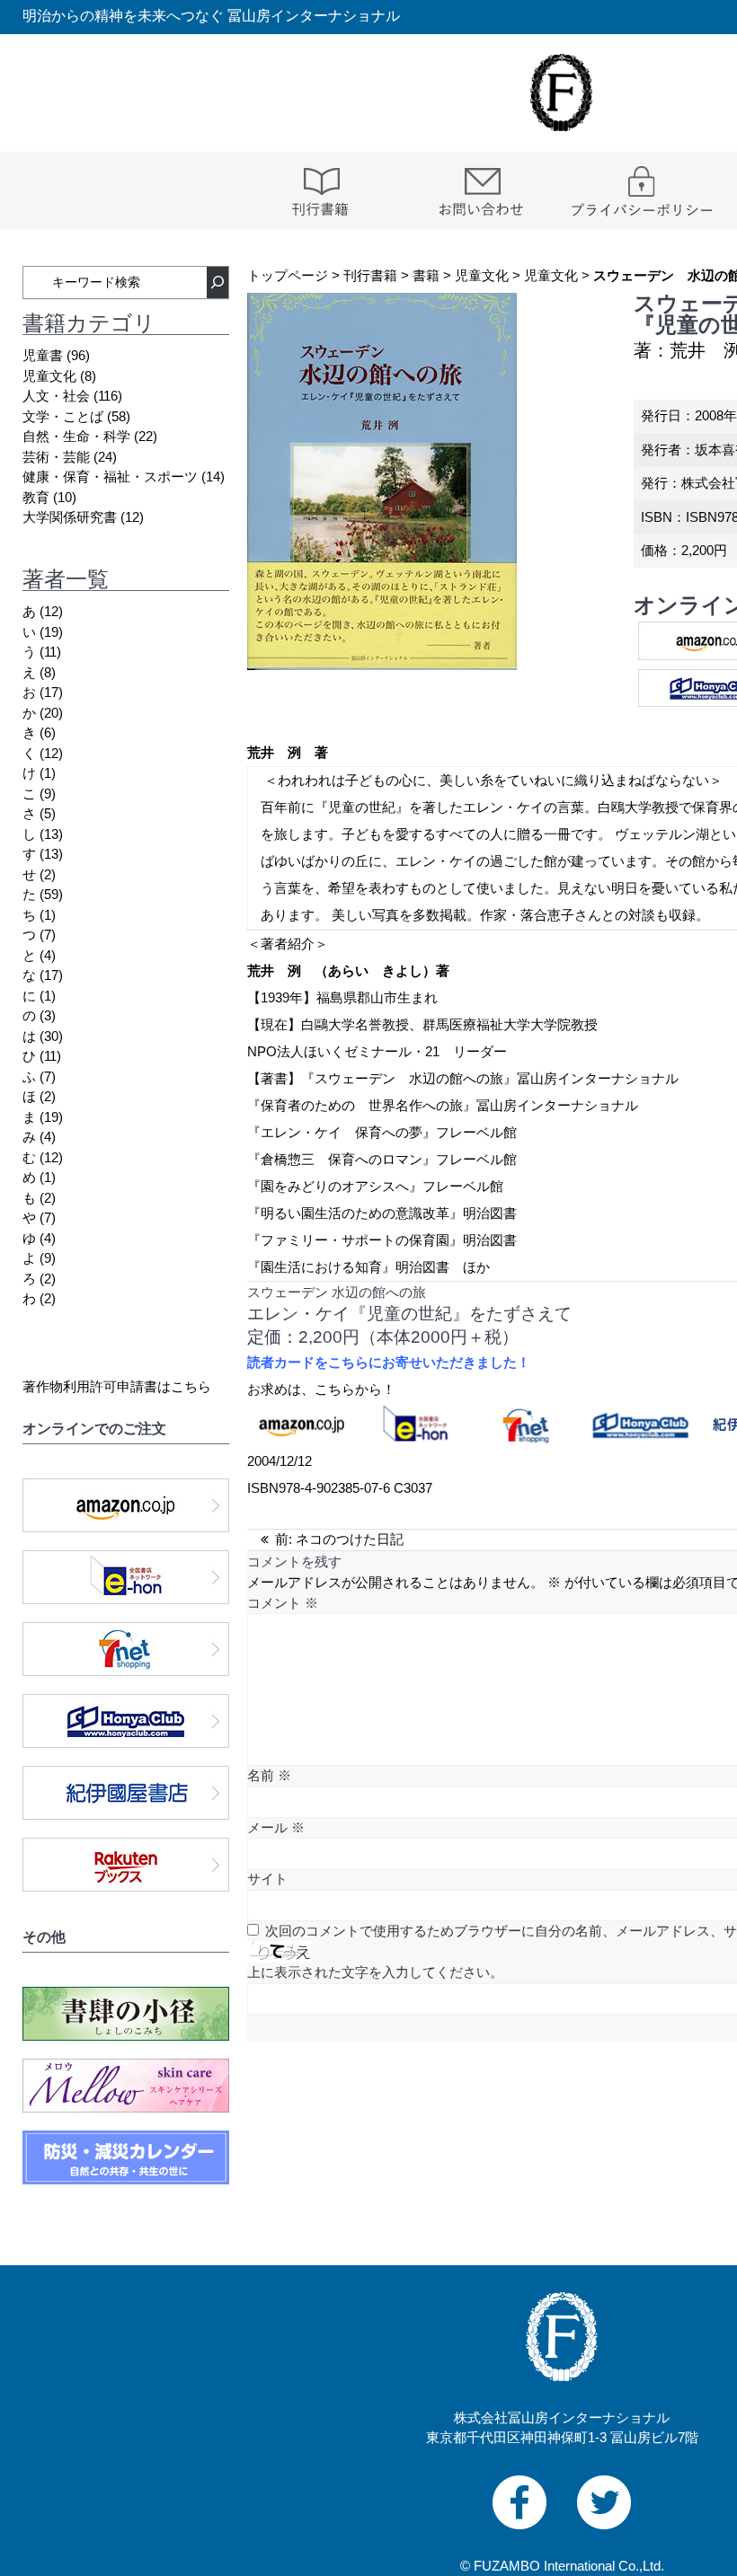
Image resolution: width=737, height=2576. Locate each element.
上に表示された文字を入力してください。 (375, 1972)
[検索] (218, 282)
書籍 (426, 275)
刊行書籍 (370, 275)
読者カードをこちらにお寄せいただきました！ (389, 1362)
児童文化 (482, 275)
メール (276, 1827)
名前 (269, 1775)
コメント (283, 1603)
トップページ (288, 275)
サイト (267, 1879)
